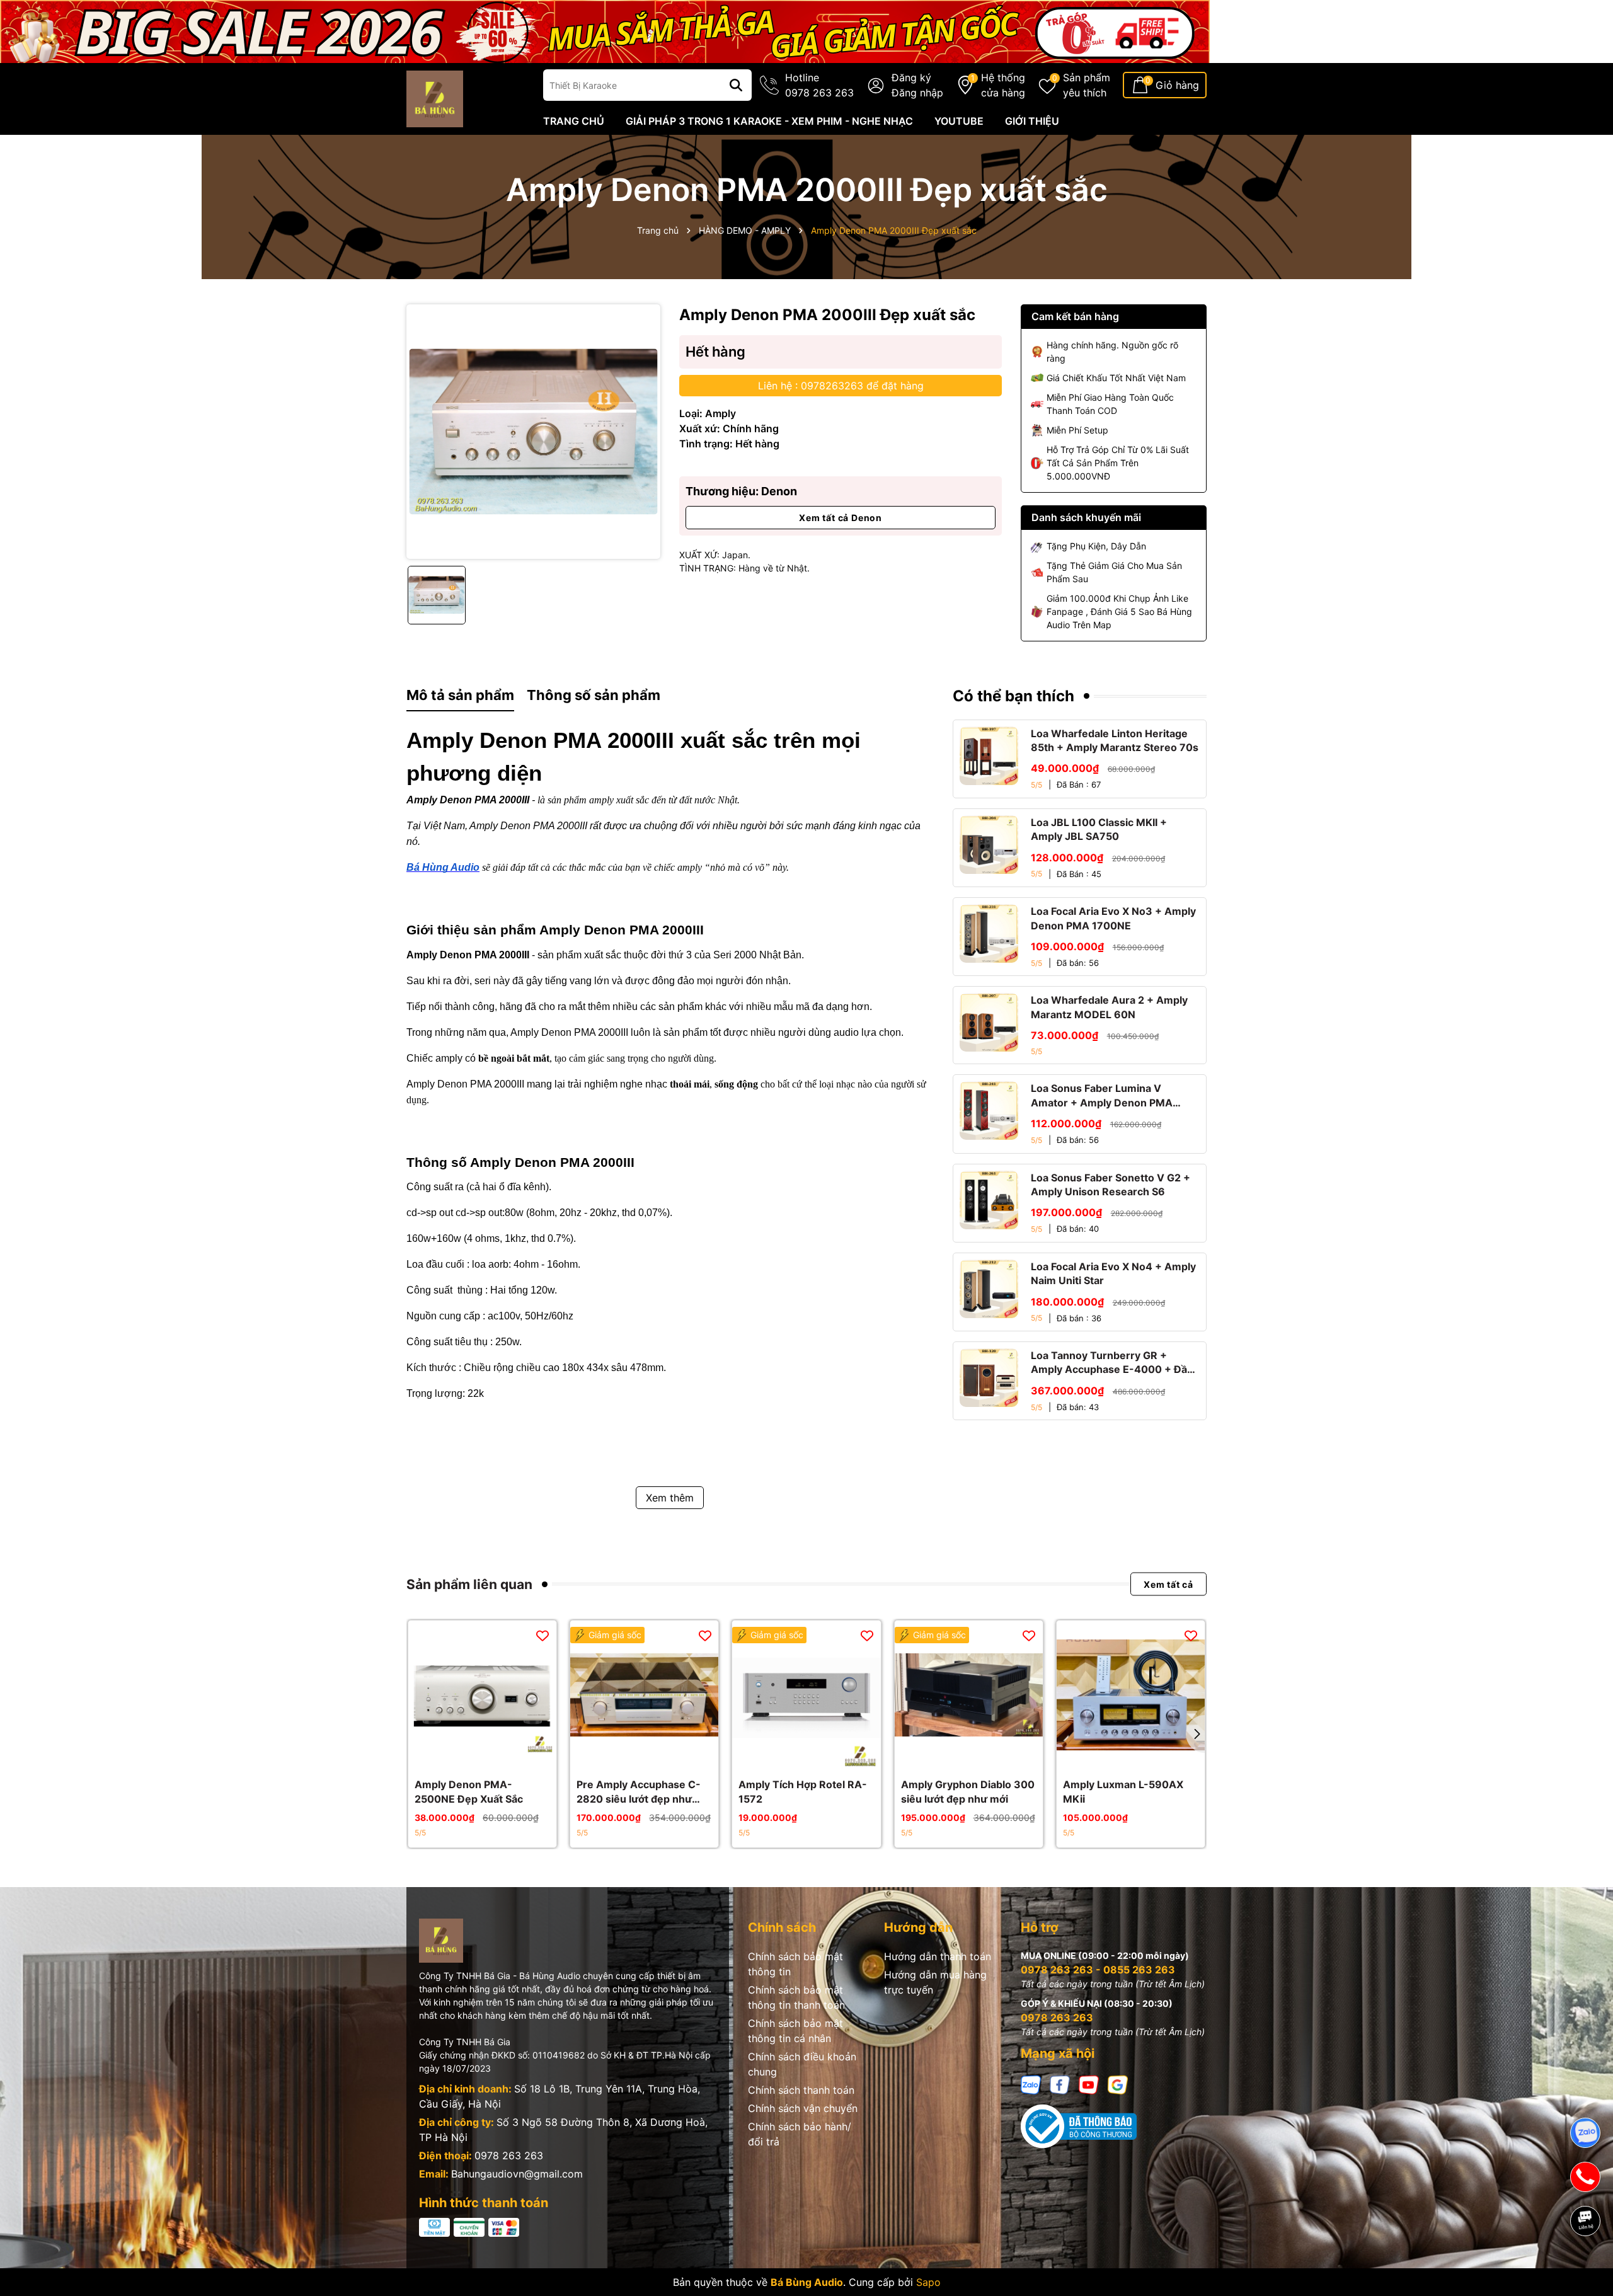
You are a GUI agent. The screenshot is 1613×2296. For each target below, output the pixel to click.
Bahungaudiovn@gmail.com (517, 2174)
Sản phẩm (1087, 85)
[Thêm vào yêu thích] (542, 1635)
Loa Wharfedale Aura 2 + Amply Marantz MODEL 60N (1109, 1007)
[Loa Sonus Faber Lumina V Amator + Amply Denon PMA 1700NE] (989, 1111)
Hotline (819, 85)
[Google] (1118, 2084)
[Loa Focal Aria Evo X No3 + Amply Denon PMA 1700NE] (989, 933)
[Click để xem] (533, 431)
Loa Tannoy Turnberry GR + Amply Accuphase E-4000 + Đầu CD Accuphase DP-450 (1112, 1363)
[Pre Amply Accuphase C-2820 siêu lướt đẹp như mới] (644, 1695)
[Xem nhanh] (497, 1756)
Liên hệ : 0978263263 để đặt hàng (841, 386)
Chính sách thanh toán (801, 2090)
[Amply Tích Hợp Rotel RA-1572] (806, 1695)
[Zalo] (1031, 2084)
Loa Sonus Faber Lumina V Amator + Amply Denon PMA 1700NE (1102, 1096)
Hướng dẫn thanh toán (938, 1956)
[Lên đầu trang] (1586, 2264)
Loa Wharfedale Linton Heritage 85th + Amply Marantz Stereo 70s (1115, 740)
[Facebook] (1060, 2084)
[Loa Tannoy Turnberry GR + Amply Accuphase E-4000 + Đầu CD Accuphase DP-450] (989, 1378)
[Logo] (435, 98)
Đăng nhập (917, 93)
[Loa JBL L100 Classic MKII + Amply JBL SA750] (989, 845)
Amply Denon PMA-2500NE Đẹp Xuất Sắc (469, 1791)
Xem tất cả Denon (841, 518)
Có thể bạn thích (1013, 696)
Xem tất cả (1168, 1584)
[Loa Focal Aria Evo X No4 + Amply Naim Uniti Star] (989, 1289)
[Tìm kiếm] (736, 85)
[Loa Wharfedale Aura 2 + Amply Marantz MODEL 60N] (989, 1022)
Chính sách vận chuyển (803, 2108)
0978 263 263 (509, 2155)
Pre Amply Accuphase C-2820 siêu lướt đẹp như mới (639, 1792)
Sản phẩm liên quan (469, 1584)
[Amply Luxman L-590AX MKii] (1131, 1695)
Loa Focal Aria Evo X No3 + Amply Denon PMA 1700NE (1113, 918)
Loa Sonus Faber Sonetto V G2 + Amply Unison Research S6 (1111, 1185)
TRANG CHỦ (574, 121)
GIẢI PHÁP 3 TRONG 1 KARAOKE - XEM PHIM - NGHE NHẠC (769, 121)
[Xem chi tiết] (469, 1756)
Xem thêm (670, 1498)
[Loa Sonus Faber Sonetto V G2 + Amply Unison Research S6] (989, 1200)
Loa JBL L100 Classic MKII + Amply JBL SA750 (1099, 829)
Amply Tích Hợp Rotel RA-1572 (803, 1791)
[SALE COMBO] (605, 31)
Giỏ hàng (1177, 85)
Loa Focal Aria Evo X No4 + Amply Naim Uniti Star (1113, 1273)
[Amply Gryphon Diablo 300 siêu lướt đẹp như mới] (969, 1695)
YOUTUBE (959, 121)
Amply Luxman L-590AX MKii (1123, 1791)
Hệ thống (1003, 85)
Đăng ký (911, 77)
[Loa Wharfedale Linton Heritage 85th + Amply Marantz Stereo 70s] (989, 756)
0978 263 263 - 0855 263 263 (1098, 1970)
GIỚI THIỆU (1032, 121)
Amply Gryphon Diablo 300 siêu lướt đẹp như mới (968, 1791)
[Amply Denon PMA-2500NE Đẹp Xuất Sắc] (482, 1695)
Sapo (928, 2282)
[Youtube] (1089, 2084)
